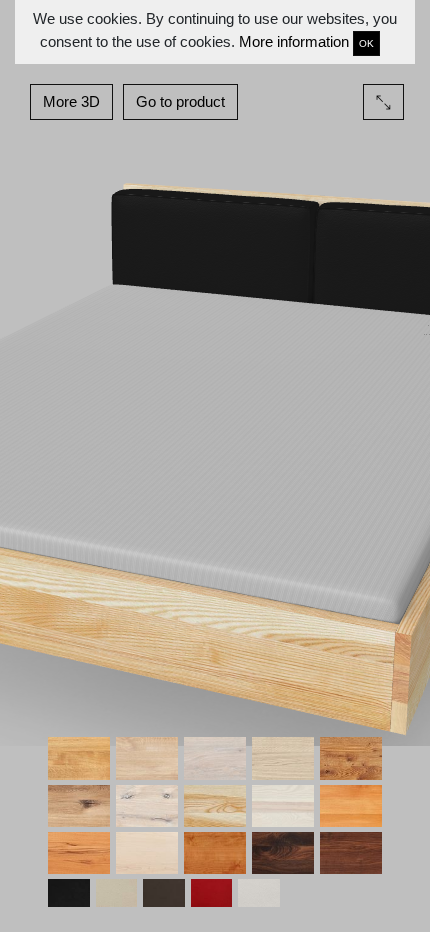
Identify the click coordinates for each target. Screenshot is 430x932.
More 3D (71, 101)
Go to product (180, 101)
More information (294, 41)
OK (366, 43)
